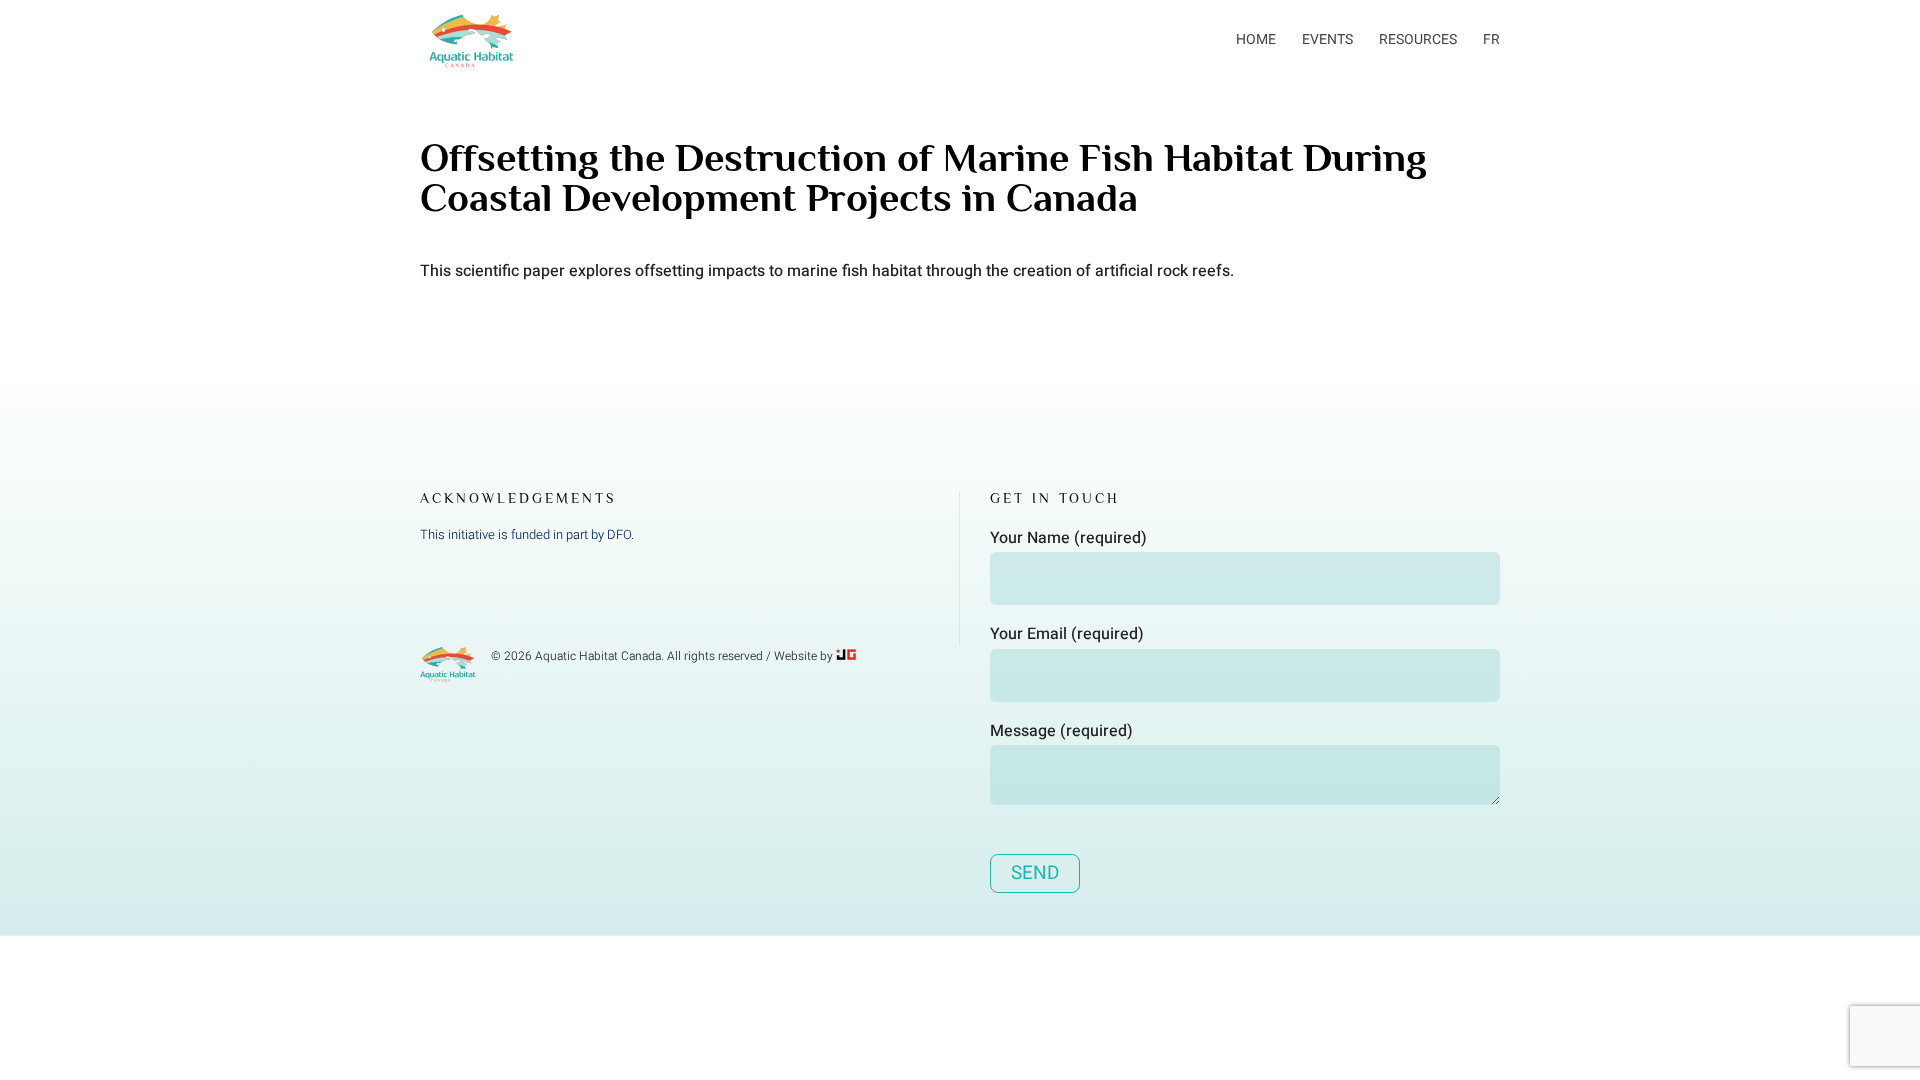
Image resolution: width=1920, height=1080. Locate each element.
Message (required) (1061, 731)
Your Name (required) (1068, 538)
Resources (1418, 39)
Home (1256, 39)
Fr (1491, 39)
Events (1327, 39)
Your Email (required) (1067, 634)
